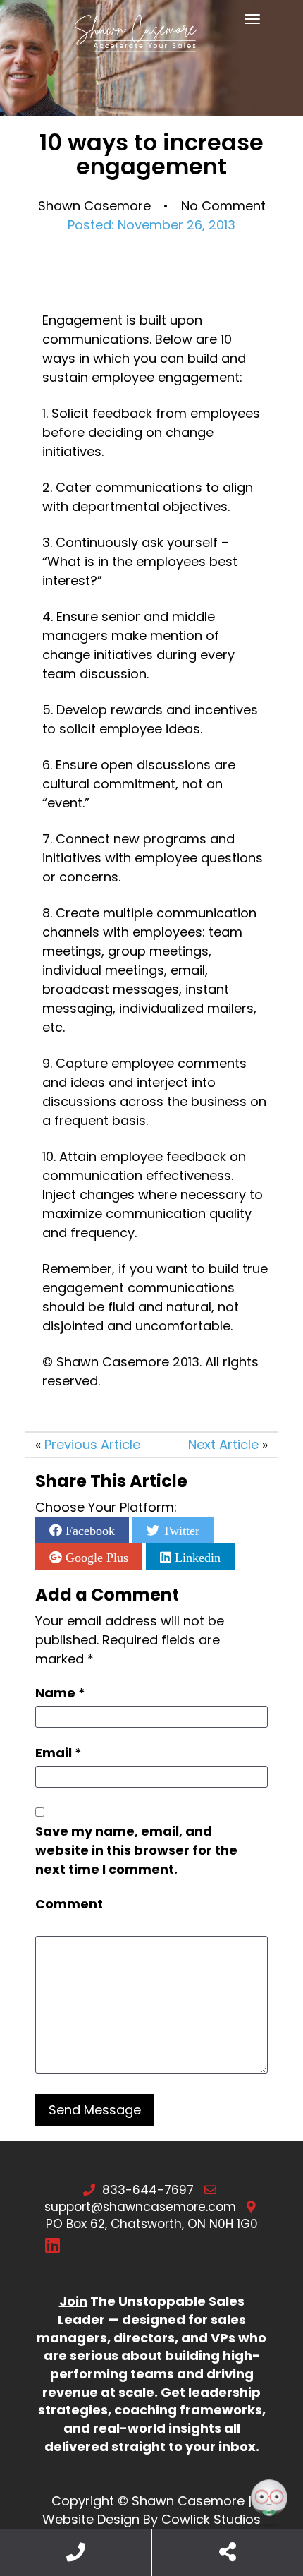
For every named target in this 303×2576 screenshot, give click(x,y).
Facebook (88, 1530)
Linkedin (196, 1557)
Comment (69, 1904)
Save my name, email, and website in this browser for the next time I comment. (136, 1850)
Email (58, 1753)
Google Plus (95, 1557)
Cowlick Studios (211, 2519)
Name (60, 1693)
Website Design (91, 2519)
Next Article (223, 1444)
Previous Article (92, 1444)
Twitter (179, 1530)
